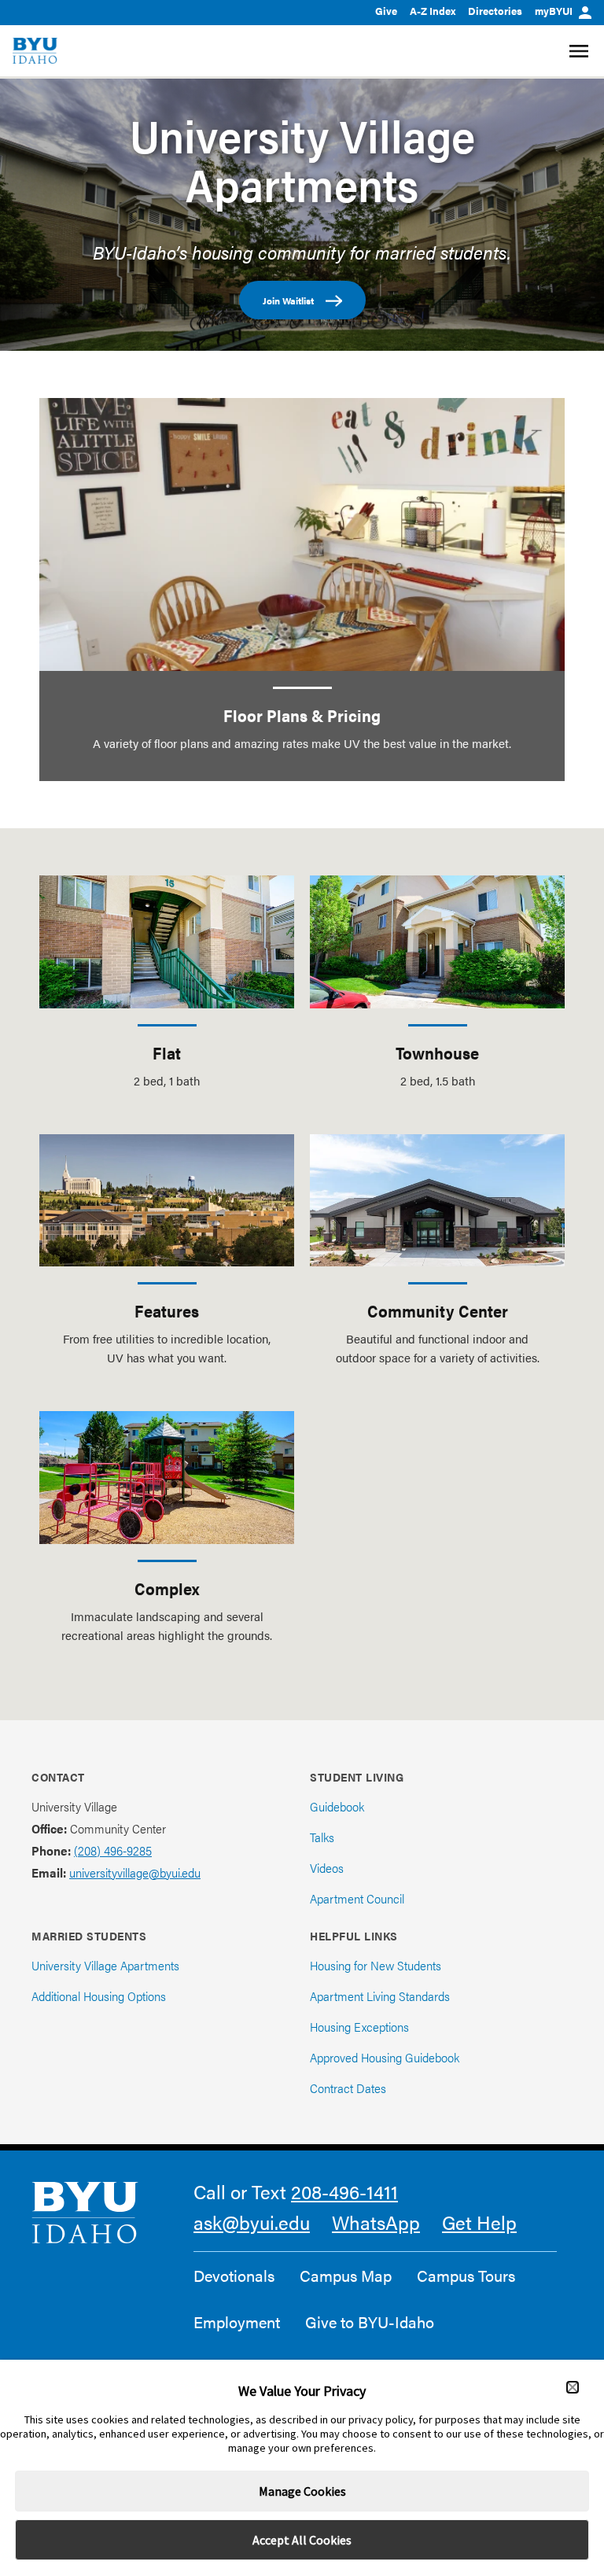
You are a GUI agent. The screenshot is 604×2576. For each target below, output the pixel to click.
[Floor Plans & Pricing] (302, 534)
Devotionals (234, 2276)
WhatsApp (376, 2222)
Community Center (438, 1310)
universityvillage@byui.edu (135, 1872)
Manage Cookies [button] (302, 2491)
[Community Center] (437, 1200)
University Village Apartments (302, 159)
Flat (167, 1052)
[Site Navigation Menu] (581, 51)
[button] (573, 2387)
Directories (495, 11)
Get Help (479, 2222)
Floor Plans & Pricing (302, 715)
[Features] (167, 1200)
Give (386, 11)
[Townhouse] (437, 942)
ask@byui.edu (252, 2222)
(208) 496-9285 (113, 1850)
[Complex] (167, 1477)
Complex (167, 1588)
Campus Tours (466, 2276)
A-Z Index (433, 11)
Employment (237, 2322)
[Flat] (167, 942)
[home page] (35, 51)
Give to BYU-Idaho (370, 2322)
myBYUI (554, 11)
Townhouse (437, 1052)
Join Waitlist (288, 300)
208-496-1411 (344, 2191)
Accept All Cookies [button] (302, 2540)
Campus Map (346, 2276)
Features (167, 1310)
